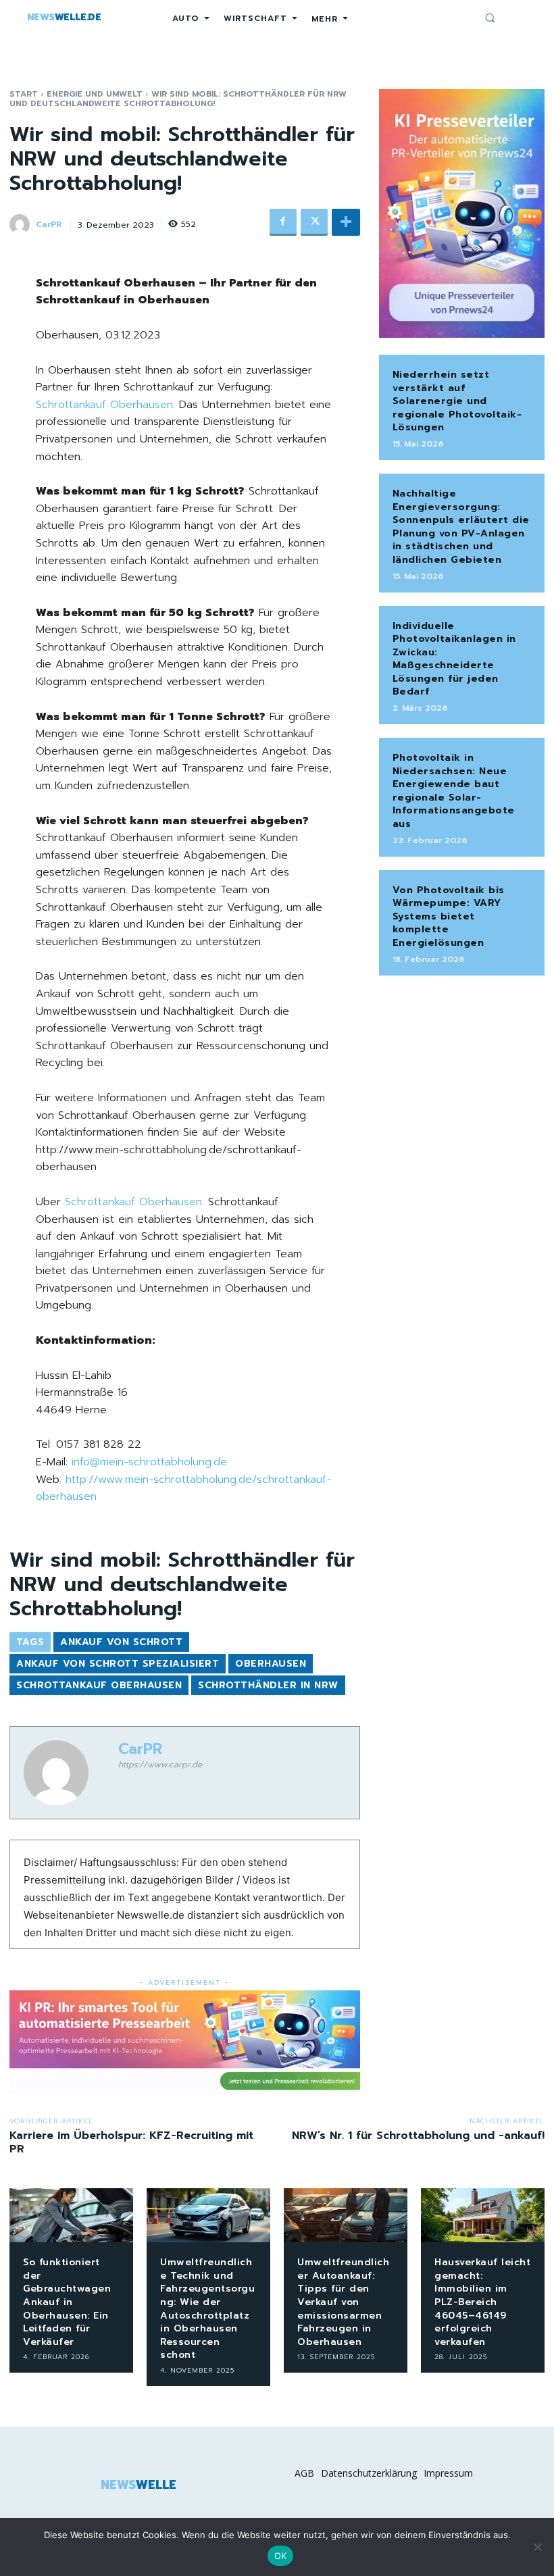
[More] (346, 222)
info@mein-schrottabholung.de (149, 1462)
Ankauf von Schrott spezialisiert (118, 1664)
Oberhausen (271, 1664)
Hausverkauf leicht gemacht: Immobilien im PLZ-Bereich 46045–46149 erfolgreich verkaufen (482, 2302)
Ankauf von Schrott (121, 1642)
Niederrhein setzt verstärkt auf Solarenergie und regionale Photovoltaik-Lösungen (457, 401)
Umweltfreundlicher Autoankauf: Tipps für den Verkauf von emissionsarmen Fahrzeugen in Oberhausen (343, 2302)
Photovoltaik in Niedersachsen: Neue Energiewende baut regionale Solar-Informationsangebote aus (454, 791)
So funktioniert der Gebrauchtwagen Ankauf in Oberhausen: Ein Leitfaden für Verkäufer (67, 2302)
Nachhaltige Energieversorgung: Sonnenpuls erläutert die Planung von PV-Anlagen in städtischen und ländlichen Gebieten (461, 527)
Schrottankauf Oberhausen (104, 405)
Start (24, 94)
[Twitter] (314, 222)
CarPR (49, 224)
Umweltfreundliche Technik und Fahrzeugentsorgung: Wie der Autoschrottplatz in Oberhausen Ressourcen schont (207, 2308)
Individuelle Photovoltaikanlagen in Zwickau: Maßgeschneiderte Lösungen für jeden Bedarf (454, 659)
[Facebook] (283, 222)
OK (281, 2556)
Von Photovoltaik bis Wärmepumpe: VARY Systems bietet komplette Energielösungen (449, 916)
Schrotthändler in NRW (268, 1685)
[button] (490, 18)
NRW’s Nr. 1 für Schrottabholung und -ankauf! (418, 2136)
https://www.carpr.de (160, 1765)
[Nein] (537, 2547)
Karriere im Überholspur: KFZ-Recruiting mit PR (131, 2142)
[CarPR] (22, 224)
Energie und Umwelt (95, 94)
